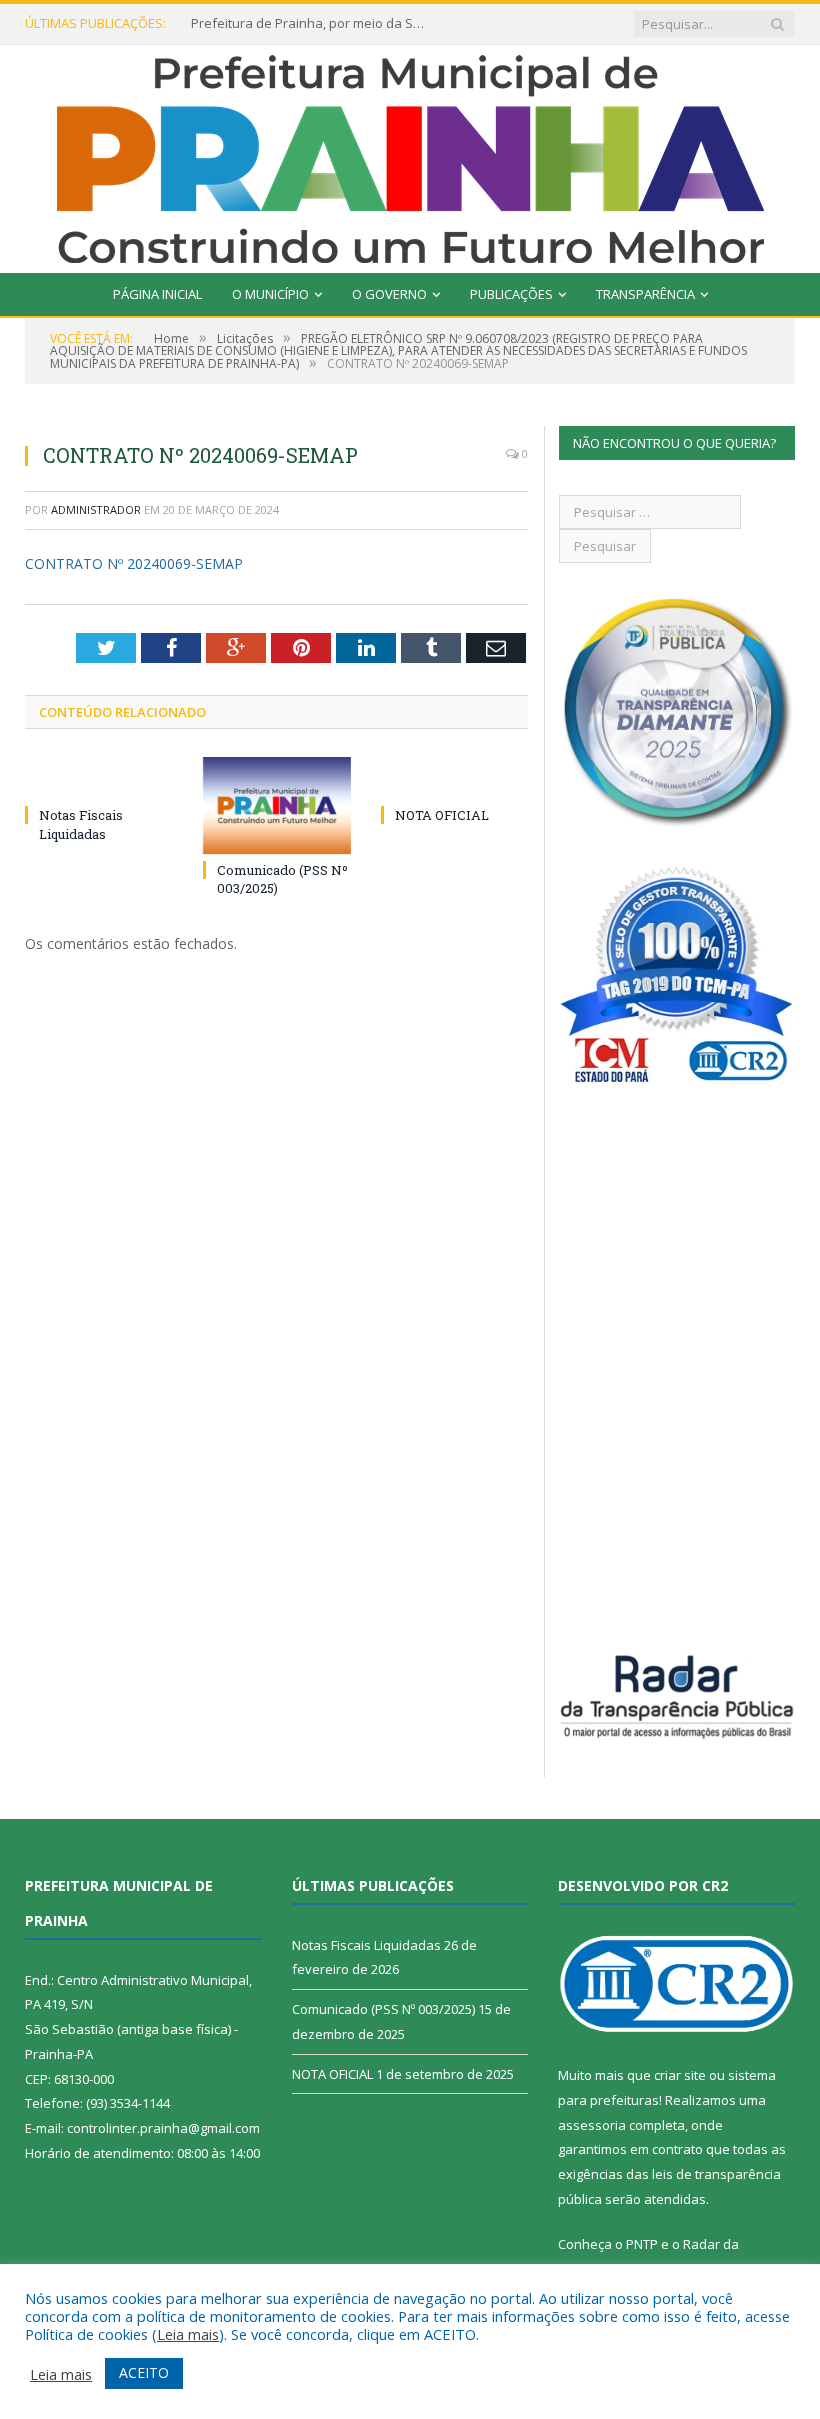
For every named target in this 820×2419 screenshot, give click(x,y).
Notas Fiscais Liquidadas (81, 824)
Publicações (511, 294)
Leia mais (188, 2334)
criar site (680, 2075)
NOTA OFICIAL (442, 815)
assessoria (592, 2125)
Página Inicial (157, 294)
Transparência (645, 294)
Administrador (96, 509)
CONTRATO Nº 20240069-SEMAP (134, 563)
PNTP (642, 2244)
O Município (270, 294)
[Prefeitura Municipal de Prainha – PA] (410, 154)
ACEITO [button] (144, 2372)
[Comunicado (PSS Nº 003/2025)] (277, 805)
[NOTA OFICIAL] (455, 778)
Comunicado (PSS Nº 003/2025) (383, 2009)
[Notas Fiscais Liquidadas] (99, 778)
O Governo (389, 294)
